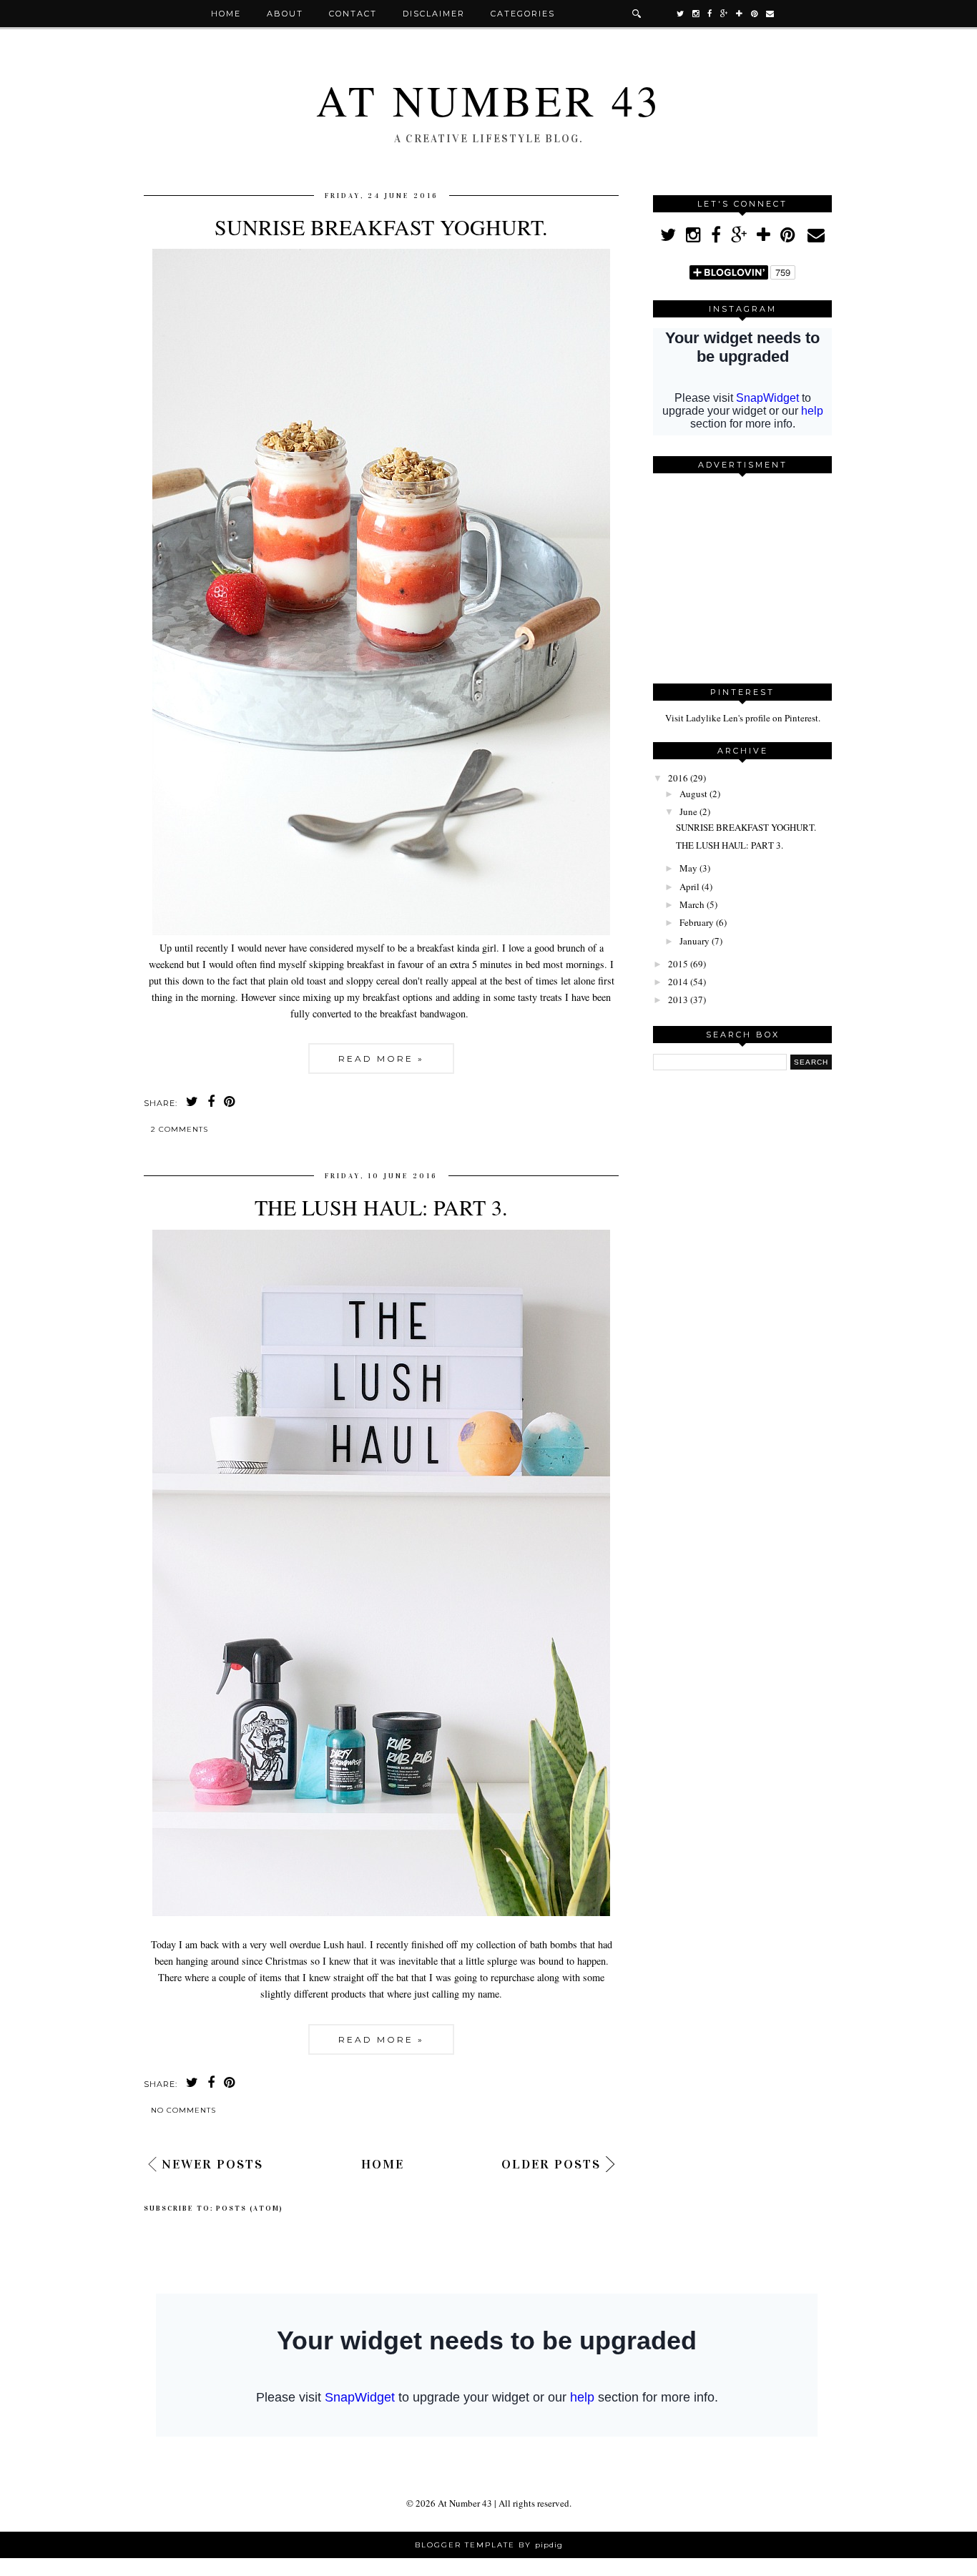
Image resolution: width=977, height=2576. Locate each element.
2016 (678, 778)
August (693, 794)
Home (226, 14)
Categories (523, 14)
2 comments (180, 1129)
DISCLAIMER (434, 14)
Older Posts (551, 2164)
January (694, 941)
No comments (183, 2110)
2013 (678, 1000)
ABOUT (285, 14)
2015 (678, 964)
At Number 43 (489, 100)
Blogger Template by (489, 2545)
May (688, 868)
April (689, 887)
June (688, 811)
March (692, 904)
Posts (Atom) (250, 2209)
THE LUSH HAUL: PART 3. (381, 1207)
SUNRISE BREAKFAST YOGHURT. (381, 227)
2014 (678, 982)
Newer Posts (212, 2164)
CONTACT (353, 14)
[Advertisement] (742, 573)
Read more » (381, 1058)
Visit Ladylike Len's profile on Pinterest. (743, 718)
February (697, 922)
